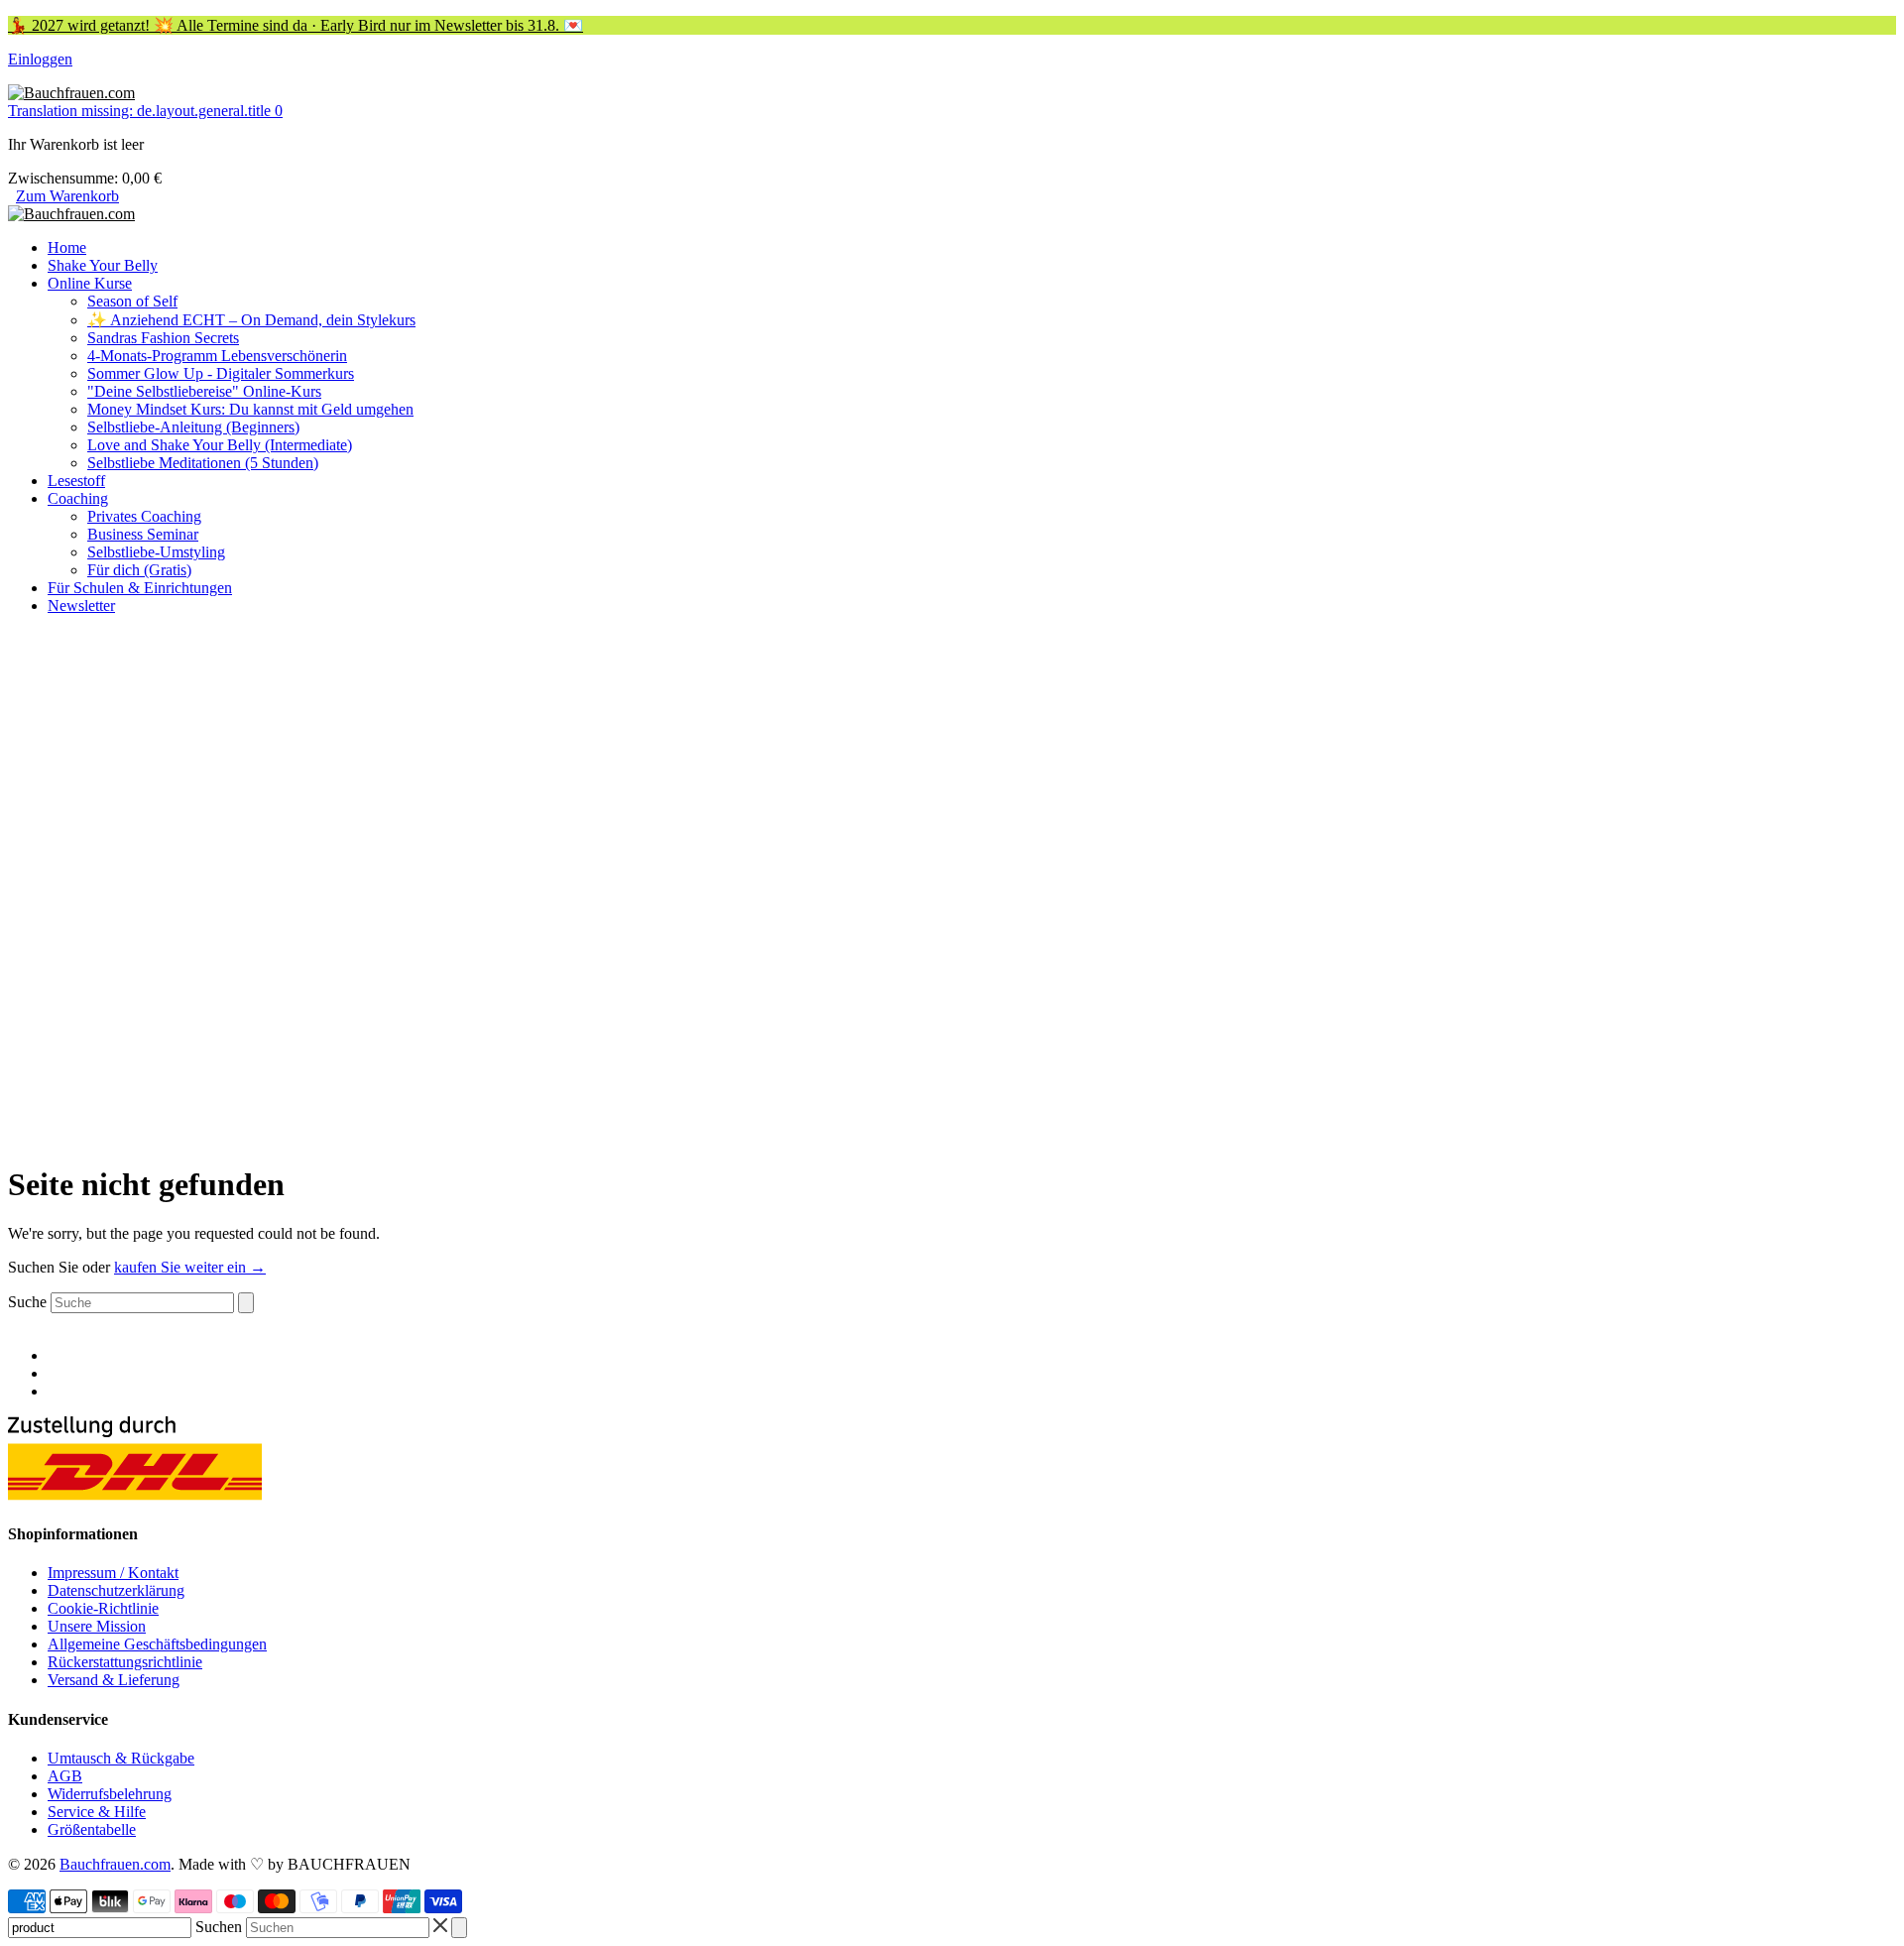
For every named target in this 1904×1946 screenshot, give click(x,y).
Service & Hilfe (97, 1812)
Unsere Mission (97, 1626)
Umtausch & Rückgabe (121, 1758)
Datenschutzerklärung (116, 1590)
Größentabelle (92, 1829)
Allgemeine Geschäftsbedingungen (157, 1644)
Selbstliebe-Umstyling (156, 552)
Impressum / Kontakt (113, 1573)
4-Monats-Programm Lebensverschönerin (217, 356)
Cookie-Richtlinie (103, 1608)
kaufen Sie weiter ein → (190, 1267)
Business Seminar (143, 534)
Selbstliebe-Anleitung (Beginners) (193, 427)
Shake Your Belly (103, 265)
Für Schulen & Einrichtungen (140, 588)
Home (67, 247)
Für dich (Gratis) (139, 570)
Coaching (78, 498)
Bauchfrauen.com (115, 1864)
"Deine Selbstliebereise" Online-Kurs (204, 391)
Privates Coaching (144, 516)
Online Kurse (90, 283)
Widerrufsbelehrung (110, 1794)
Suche (27, 1302)
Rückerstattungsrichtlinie (125, 1662)
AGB (65, 1776)
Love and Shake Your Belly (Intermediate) (220, 445)
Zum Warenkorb (67, 196)
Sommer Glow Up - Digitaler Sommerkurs (221, 373)
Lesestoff (76, 481)
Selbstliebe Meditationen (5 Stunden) (203, 463)
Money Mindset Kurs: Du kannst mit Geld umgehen (250, 409)
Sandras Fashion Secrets (163, 338)
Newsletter (81, 606)
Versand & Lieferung (114, 1680)
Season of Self (132, 301)
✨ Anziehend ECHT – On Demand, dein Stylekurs (251, 320)
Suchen (219, 1927)
